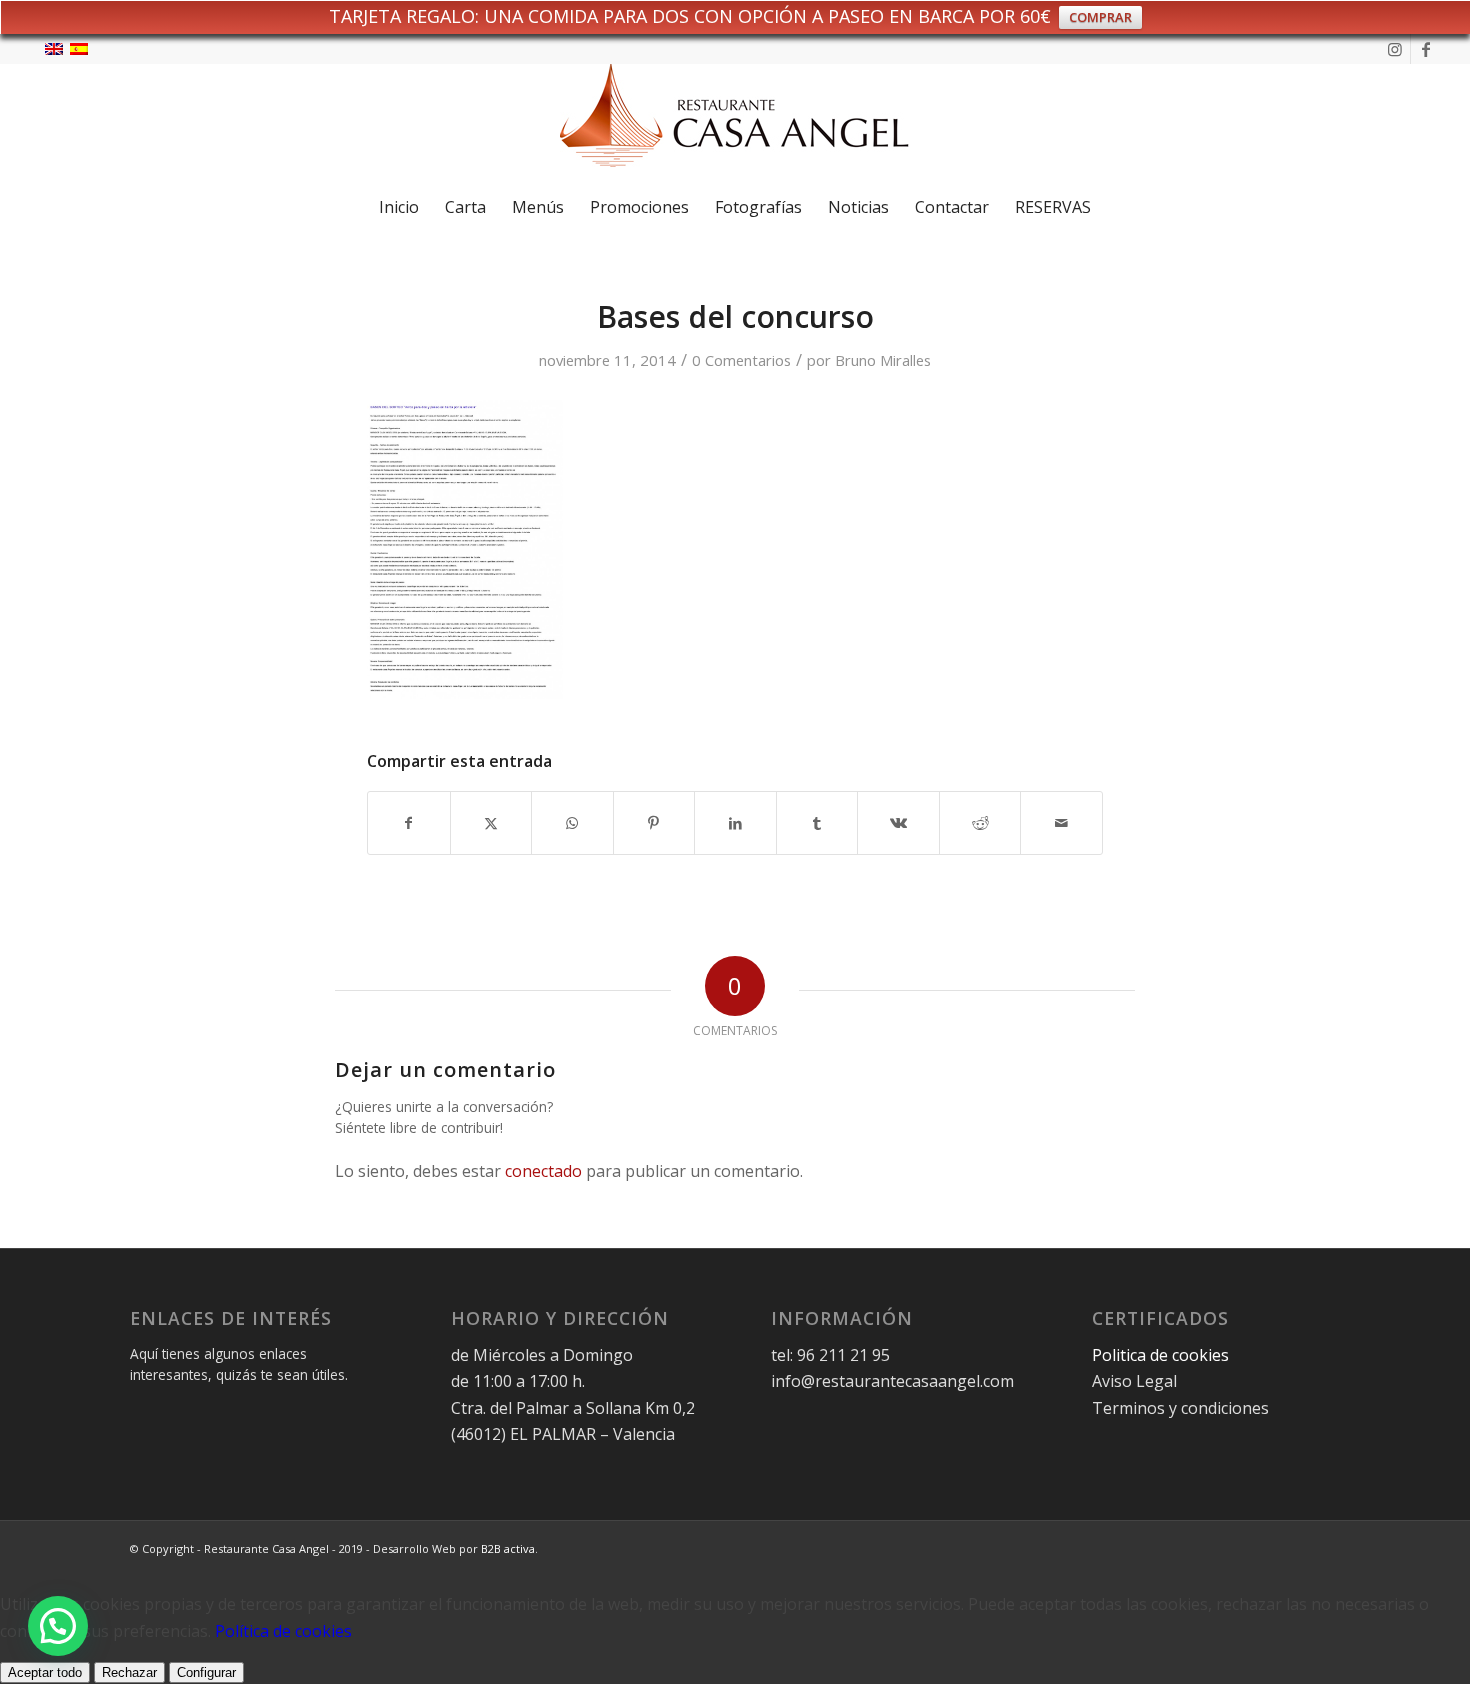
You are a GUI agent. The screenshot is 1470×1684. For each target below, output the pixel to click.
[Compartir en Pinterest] (654, 823)
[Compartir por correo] (1061, 823)
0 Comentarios (741, 360)
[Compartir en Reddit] (980, 823)
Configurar (206, 1672)
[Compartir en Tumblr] (817, 823)
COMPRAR (1100, 17)
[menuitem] (399, 207)
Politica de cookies (1162, 1355)
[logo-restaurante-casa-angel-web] (735, 123)
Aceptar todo (45, 1672)
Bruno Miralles (883, 360)
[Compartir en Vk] (898, 823)
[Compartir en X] (491, 823)
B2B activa (508, 1548)
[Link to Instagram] (1395, 49)
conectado (543, 1171)
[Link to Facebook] (1426, 49)
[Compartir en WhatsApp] (572, 823)
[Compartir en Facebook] (409, 823)
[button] (58, 1626)
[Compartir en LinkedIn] (735, 823)
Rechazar (129, 1672)
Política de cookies (283, 1631)
